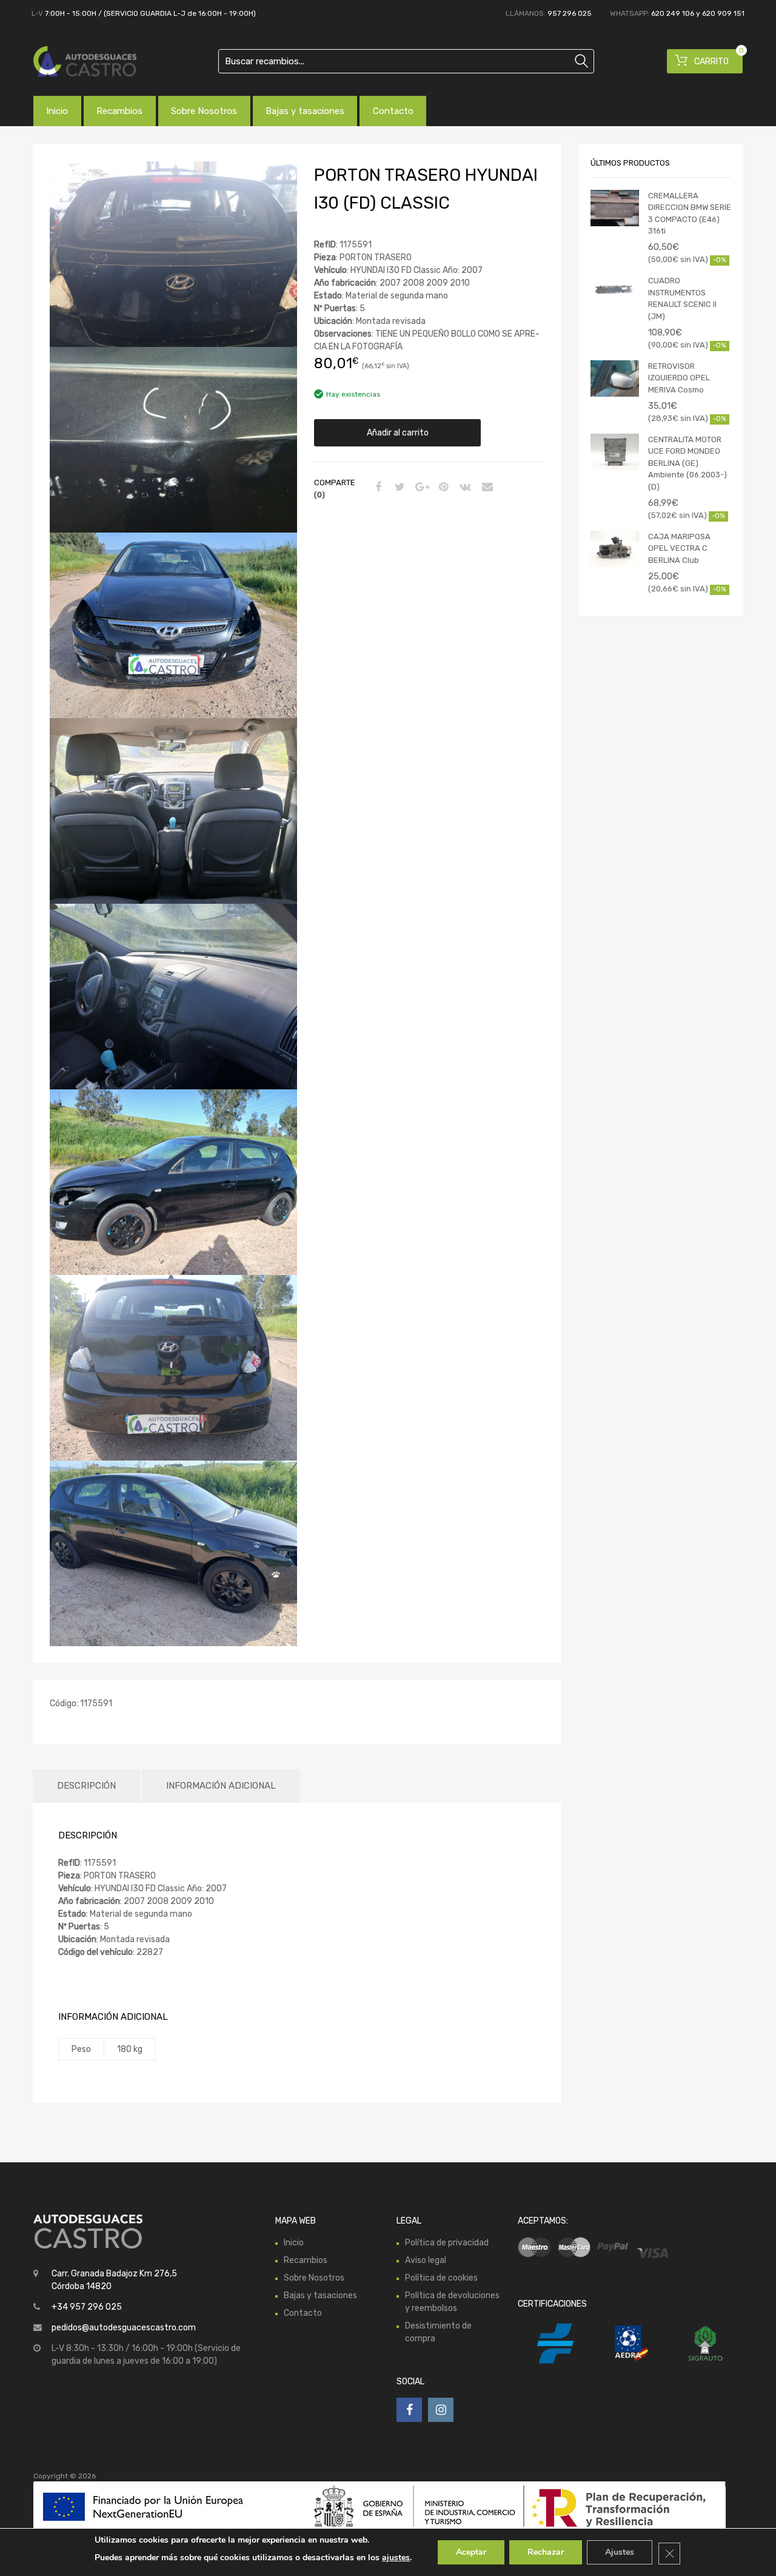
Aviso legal (426, 2260)
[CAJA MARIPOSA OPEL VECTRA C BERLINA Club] (615, 549)
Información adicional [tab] (221, 1786)
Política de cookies (441, 2278)
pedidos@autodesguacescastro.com (124, 2328)
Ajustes (620, 2552)
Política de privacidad (447, 2243)
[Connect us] (409, 2410)
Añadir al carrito (398, 433)
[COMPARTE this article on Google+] (420, 488)
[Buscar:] (406, 61)
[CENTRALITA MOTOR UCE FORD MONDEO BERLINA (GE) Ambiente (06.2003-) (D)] (615, 452)
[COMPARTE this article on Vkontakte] (464, 488)
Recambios (119, 111)
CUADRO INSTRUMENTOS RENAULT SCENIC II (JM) (682, 298)
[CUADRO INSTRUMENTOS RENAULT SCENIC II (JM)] (615, 288)
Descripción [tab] (86, 1786)
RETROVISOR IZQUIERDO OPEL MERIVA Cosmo (679, 378)
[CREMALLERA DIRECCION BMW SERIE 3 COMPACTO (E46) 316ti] (615, 208)
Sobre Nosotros (204, 111)
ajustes (396, 2558)
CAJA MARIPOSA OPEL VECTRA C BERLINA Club (679, 548)
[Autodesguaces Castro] (85, 61)
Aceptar (471, 2552)
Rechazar (546, 2552)
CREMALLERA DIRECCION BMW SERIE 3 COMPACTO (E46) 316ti (690, 214)
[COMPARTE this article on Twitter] (398, 488)
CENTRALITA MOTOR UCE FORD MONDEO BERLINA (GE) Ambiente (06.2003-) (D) (687, 463)
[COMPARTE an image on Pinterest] (442, 488)
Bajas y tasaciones (305, 111)
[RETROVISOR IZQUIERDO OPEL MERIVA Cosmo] (615, 378)
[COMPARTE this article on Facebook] (376, 488)
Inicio (57, 111)
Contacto (393, 111)
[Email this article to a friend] (486, 488)
